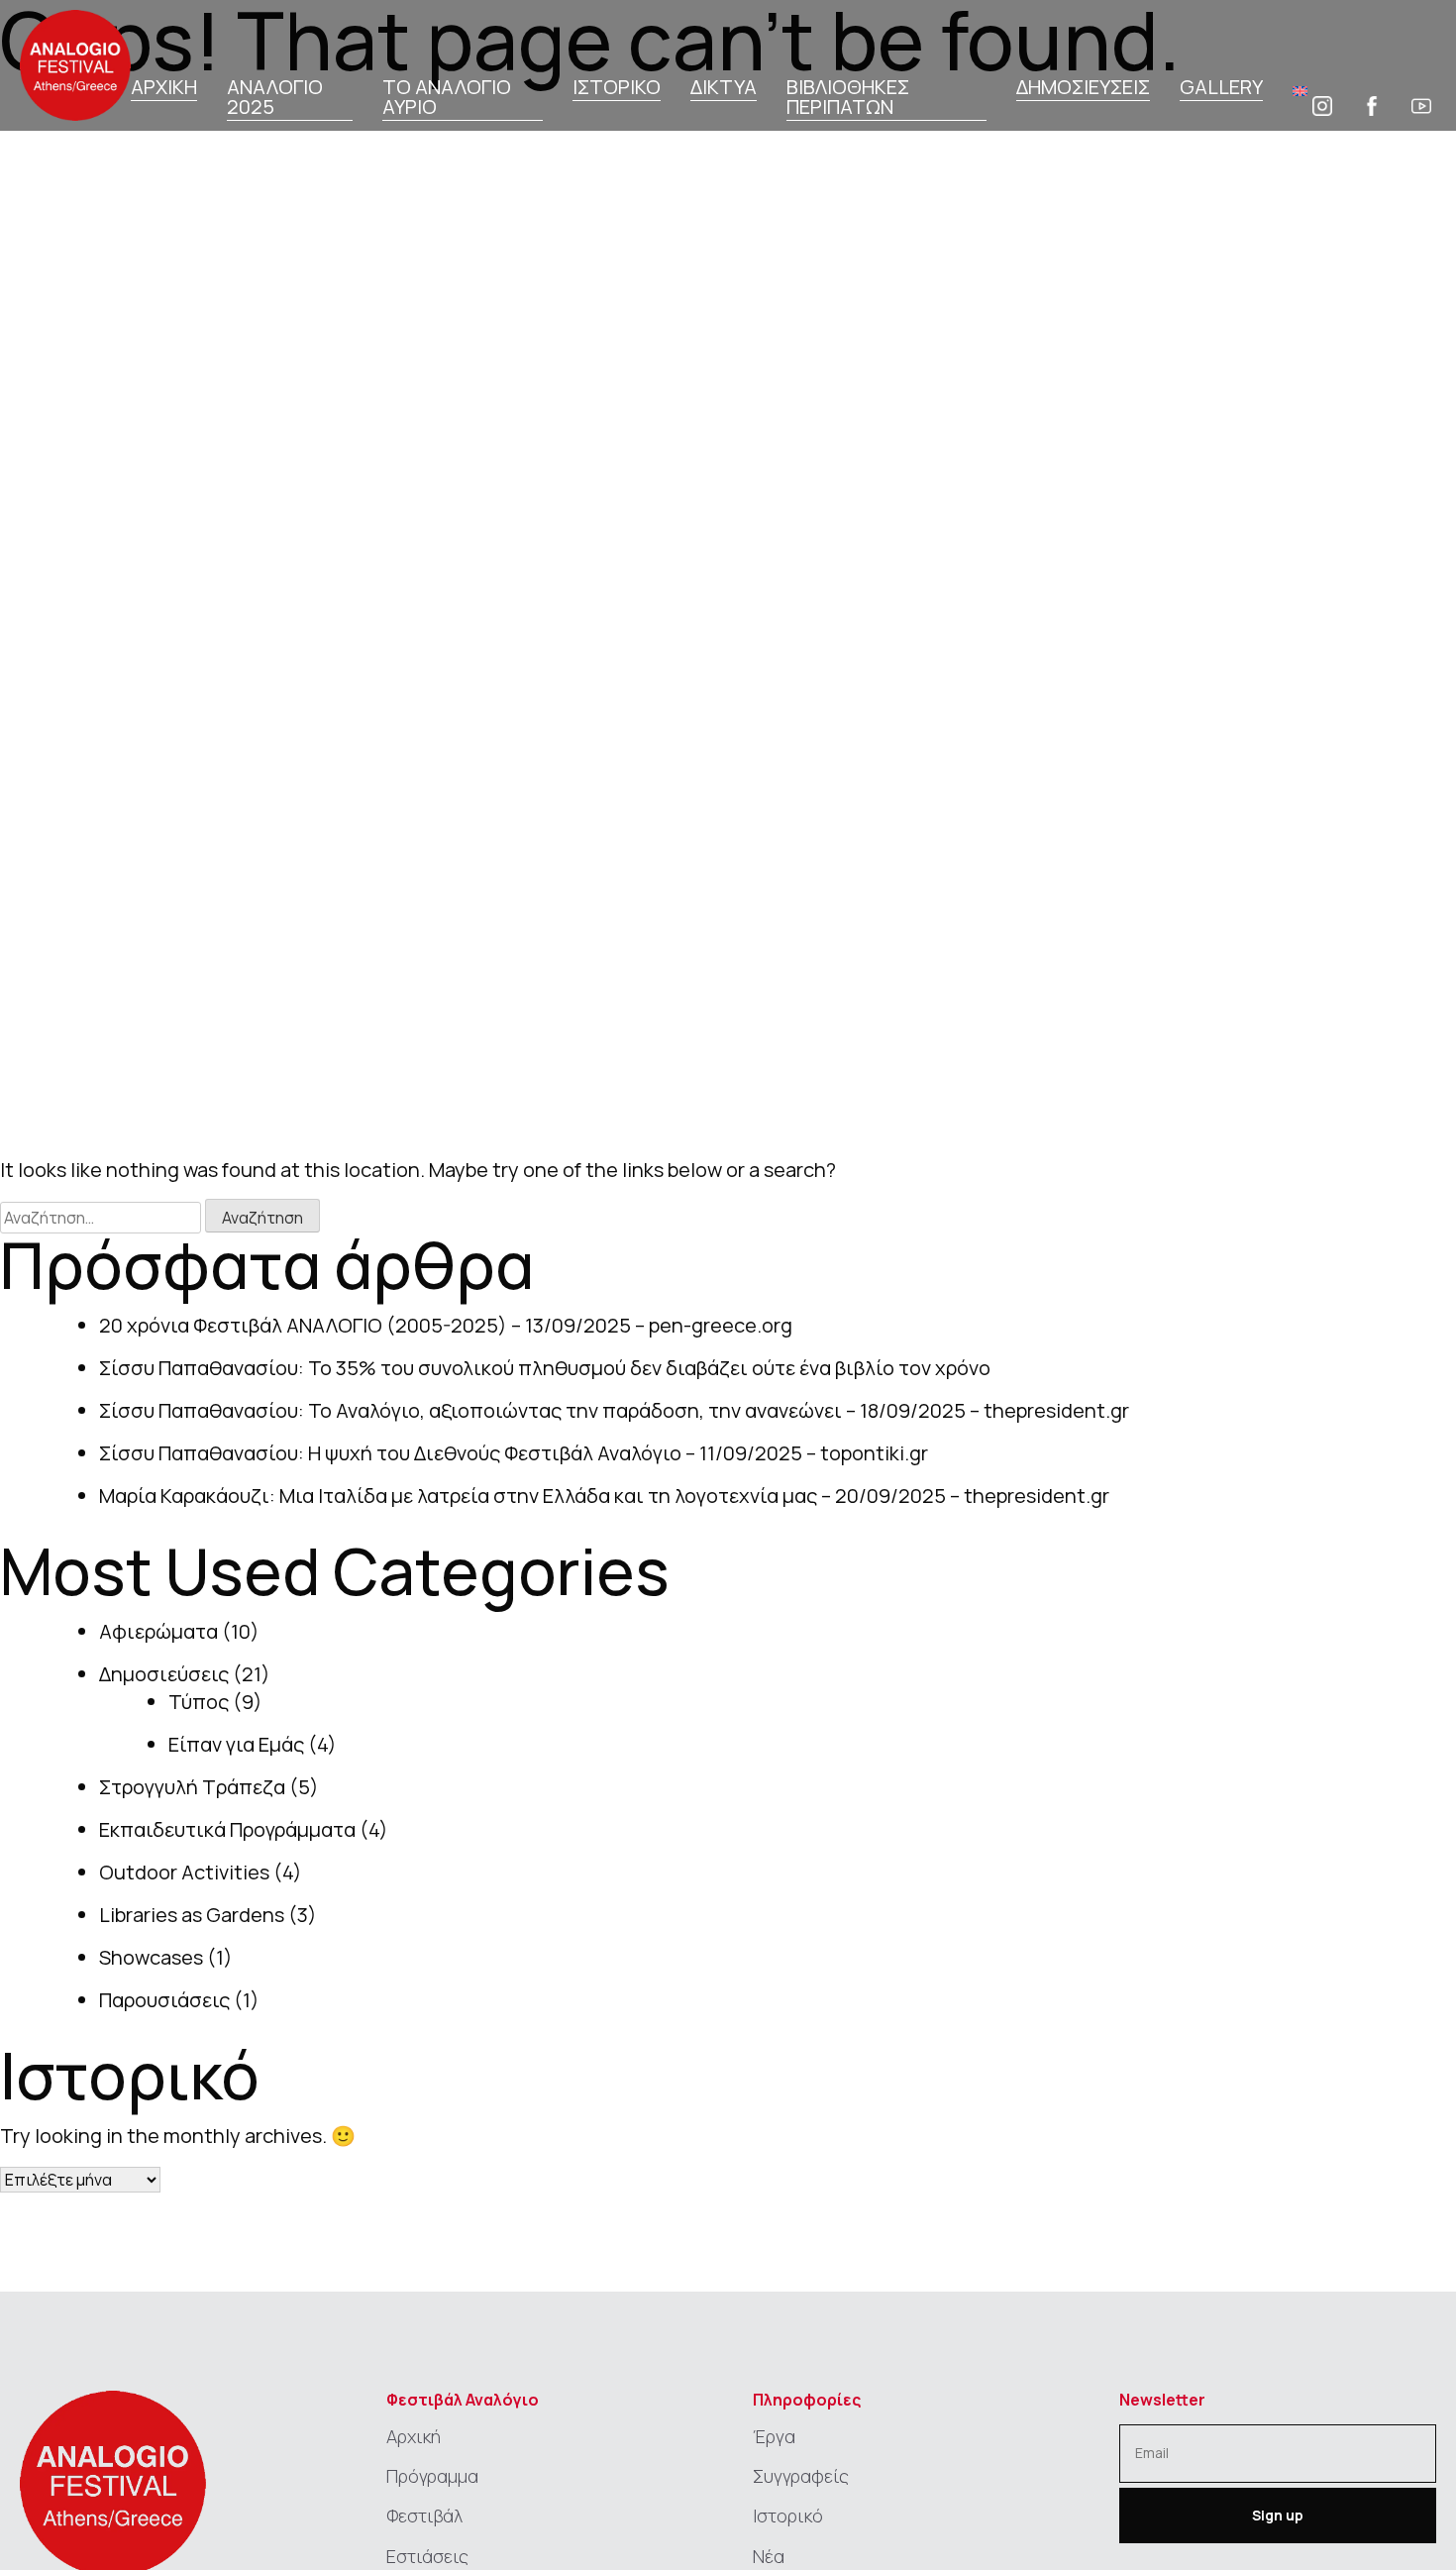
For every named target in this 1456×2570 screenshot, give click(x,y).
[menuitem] (1300, 89)
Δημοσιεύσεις (164, 1674)
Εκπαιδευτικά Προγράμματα (227, 1829)
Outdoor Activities (184, 1872)
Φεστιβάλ (424, 2516)
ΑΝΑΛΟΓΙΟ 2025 (275, 99)
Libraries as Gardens (192, 1915)
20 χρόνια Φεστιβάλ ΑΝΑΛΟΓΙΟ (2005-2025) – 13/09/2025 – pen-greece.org (446, 1325)
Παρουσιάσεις (164, 2000)
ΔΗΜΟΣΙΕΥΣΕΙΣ (1083, 89)
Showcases (151, 1957)
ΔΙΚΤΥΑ (724, 89)
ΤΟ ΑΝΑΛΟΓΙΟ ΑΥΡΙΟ (447, 99)
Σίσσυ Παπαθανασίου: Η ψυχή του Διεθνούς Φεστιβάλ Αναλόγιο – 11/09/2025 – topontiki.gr (514, 1453)
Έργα (774, 2436)
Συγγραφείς (801, 2476)
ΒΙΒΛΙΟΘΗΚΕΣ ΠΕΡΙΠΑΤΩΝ (848, 99)
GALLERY (1221, 89)
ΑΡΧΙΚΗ (164, 89)
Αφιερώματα (158, 1631)
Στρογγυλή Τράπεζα (192, 1787)
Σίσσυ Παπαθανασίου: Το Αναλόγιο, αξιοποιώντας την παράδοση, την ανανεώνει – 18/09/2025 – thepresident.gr (614, 1410)
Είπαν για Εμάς (236, 1744)
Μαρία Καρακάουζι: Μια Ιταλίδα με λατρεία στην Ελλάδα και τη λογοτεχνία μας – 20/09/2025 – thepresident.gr (604, 1496)
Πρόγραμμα (432, 2476)
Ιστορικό (788, 2516)
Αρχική (414, 2436)
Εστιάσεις (427, 2556)
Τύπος (199, 1702)
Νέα (769, 2556)
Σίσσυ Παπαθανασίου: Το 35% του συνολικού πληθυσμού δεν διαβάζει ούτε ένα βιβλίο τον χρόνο (545, 1368)
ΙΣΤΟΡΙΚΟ (617, 89)
